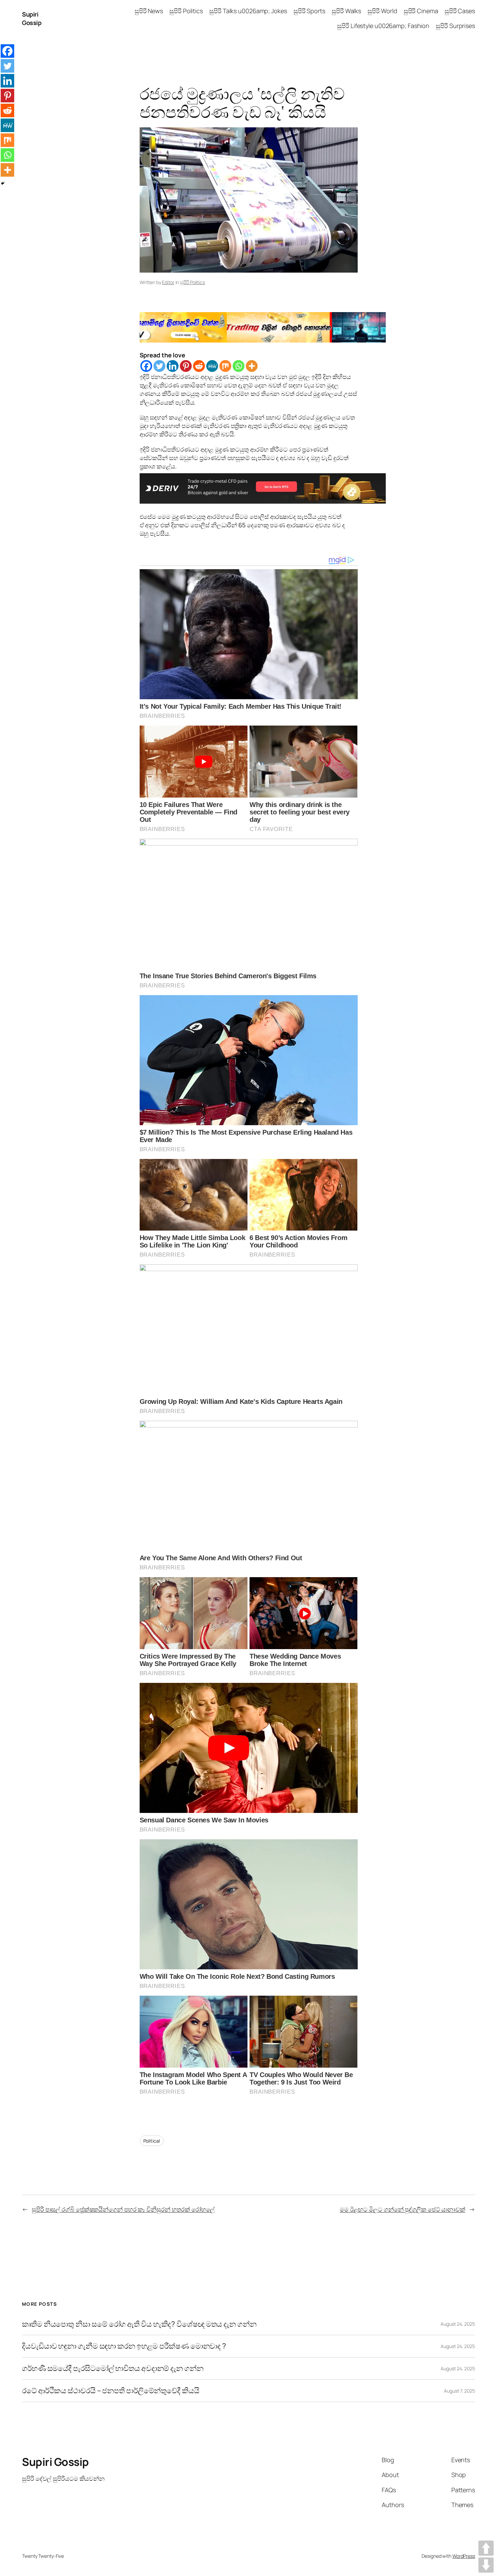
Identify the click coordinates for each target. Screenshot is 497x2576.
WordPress (464, 2556)
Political (152, 2141)
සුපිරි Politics (192, 282)
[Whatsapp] (239, 366)
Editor (168, 282)
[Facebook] (146, 366)
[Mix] (225, 366)
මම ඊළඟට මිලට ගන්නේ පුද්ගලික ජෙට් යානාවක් (403, 2209)
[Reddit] (199, 366)
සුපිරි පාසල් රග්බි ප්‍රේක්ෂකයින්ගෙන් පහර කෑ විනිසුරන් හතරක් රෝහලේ (123, 2209)
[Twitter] (159, 366)
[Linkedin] (173, 366)
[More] (252, 366)
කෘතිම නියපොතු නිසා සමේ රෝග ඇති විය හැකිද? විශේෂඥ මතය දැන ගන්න (139, 2324)
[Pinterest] (186, 366)
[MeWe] (212, 366)
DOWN (486, 2565)
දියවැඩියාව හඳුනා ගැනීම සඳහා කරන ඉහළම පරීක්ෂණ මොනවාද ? (124, 2346)
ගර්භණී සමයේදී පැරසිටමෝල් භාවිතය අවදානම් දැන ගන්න (113, 2368)
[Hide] (3, 183)
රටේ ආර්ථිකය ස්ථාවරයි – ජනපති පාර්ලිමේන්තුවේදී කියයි (111, 2391)
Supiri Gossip (32, 18)
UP (486, 2548)
